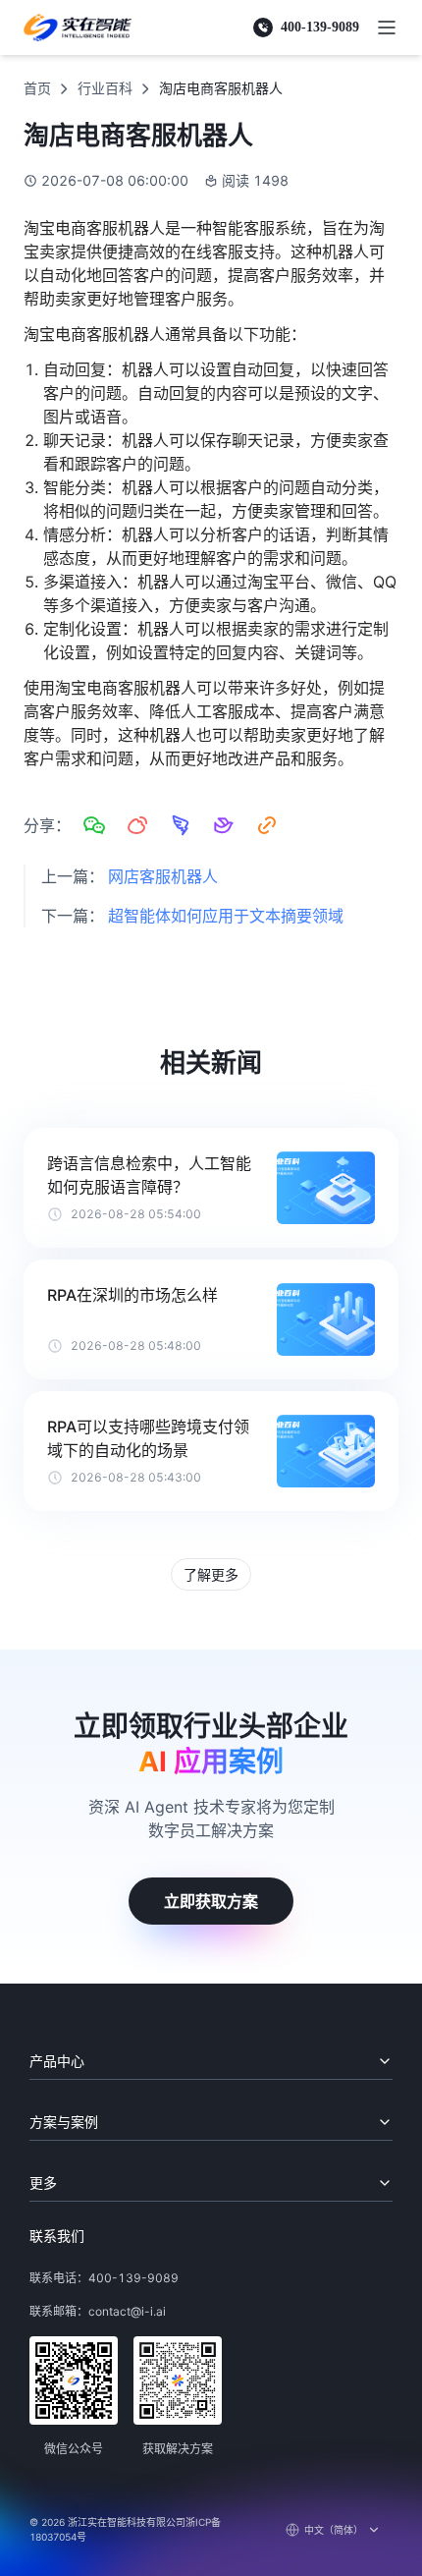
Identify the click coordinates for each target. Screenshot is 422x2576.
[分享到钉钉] (181, 825)
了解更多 (211, 1574)
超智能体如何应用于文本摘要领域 (226, 916)
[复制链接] (267, 825)
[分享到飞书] (224, 825)
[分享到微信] (94, 825)
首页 (37, 88)
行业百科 (105, 88)
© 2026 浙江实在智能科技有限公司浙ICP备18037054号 (125, 2529)
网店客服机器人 (163, 876)
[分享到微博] (137, 825)
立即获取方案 (211, 1901)
